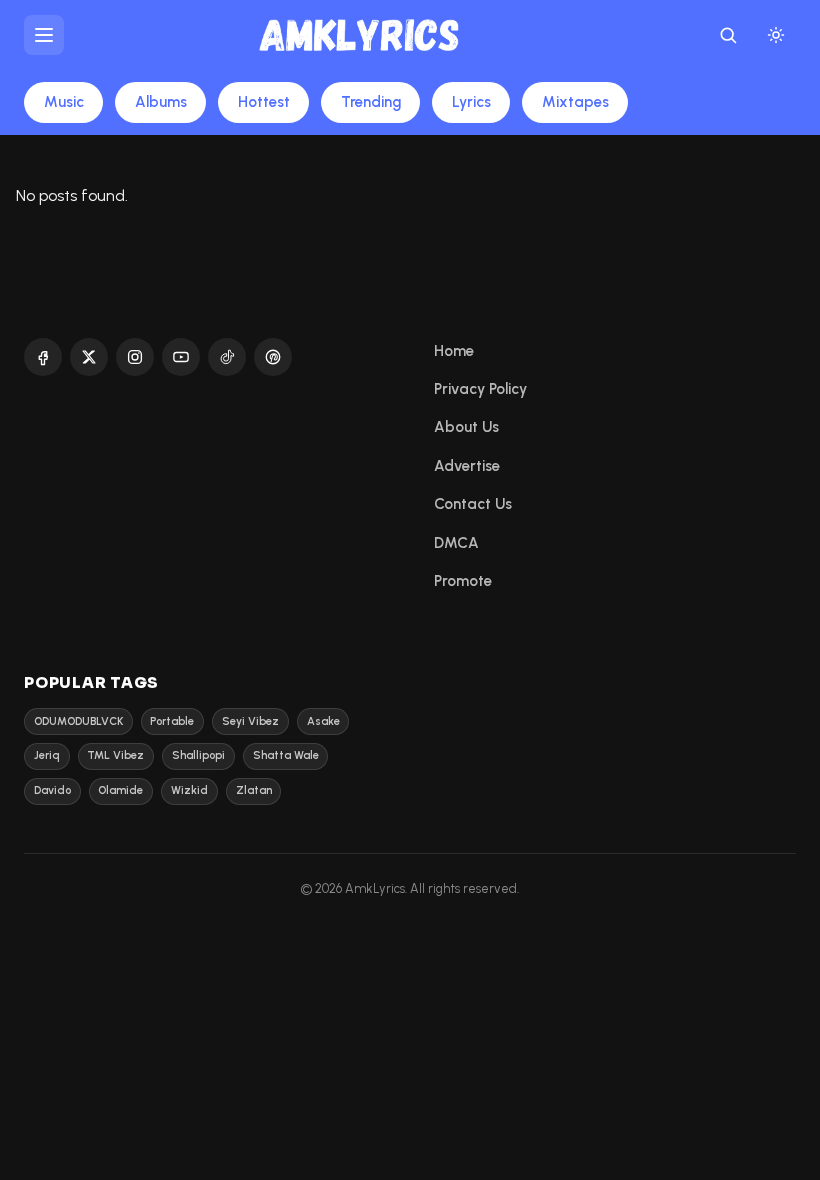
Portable (172, 721)
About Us (466, 427)
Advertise (467, 466)
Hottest (264, 102)
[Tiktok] (227, 357)
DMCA (456, 543)
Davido (52, 790)
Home (454, 351)
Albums (161, 102)
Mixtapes (575, 102)
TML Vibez (115, 755)
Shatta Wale (286, 755)
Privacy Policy (480, 389)
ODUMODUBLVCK (78, 721)
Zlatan (254, 790)
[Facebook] (43, 357)
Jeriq (47, 755)
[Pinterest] (273, 357)
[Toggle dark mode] (776, 35)
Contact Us (473, 504)
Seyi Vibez (250, 721)
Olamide (120, 790)
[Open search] (728, 35)
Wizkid (189, 790)
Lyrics (471, 102)
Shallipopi (198, 755)
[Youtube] (181, 357)
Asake (323, 721)
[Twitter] (89, 357)
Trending (371, 102)
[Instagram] (135, 357)
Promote (463, 581)
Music (64, 102)
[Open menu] (44, 35)
